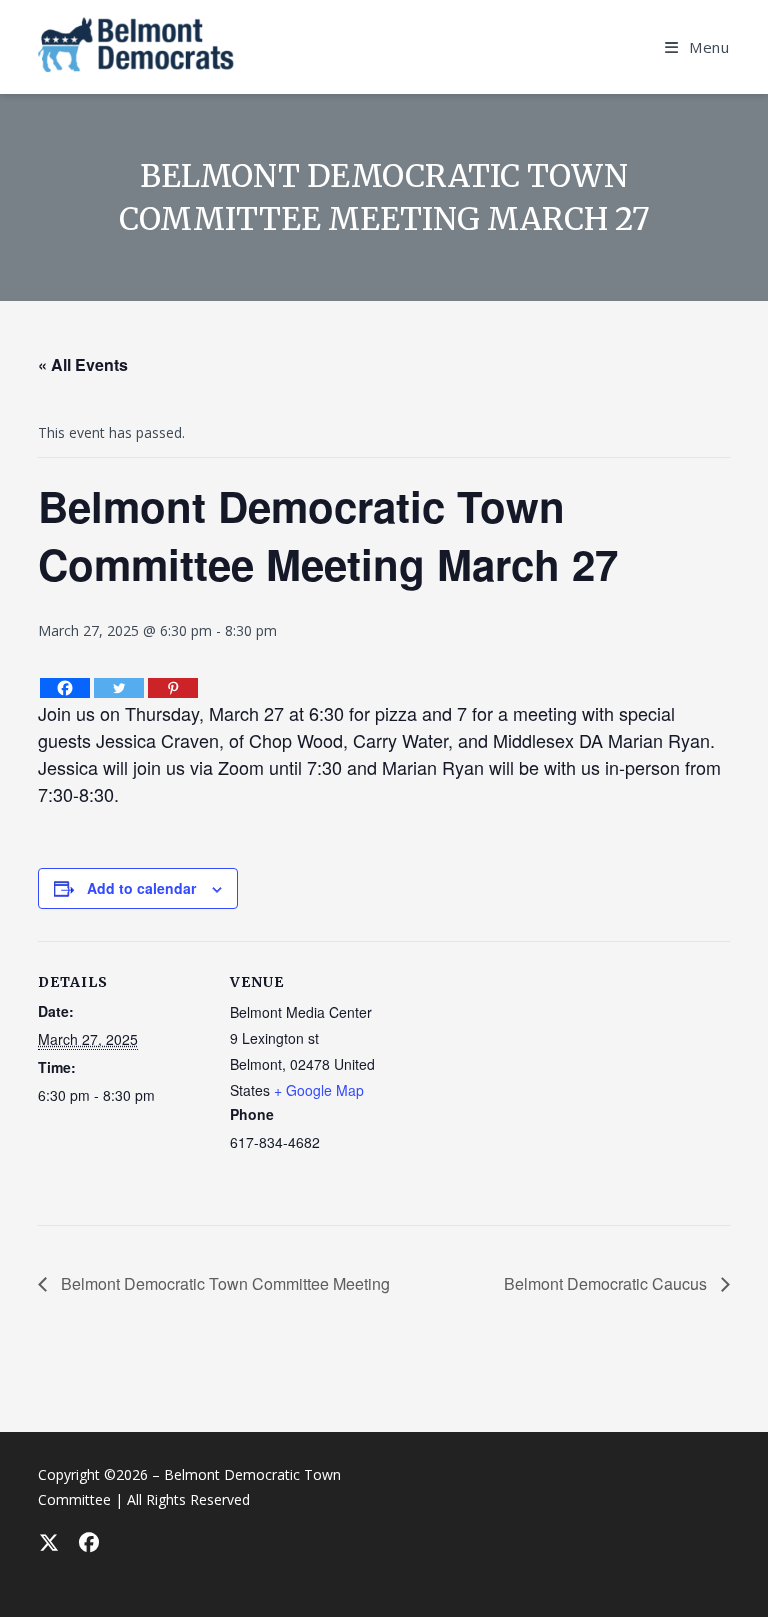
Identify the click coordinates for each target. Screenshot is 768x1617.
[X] (48, 1542)
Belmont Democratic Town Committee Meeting (223, 1283)
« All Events (83, 364)
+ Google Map (319, 1090)
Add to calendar (141, 888)
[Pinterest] (173, 688)
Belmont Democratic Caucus (607, 1283)
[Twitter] (119, 688)
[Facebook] (65, 688)
